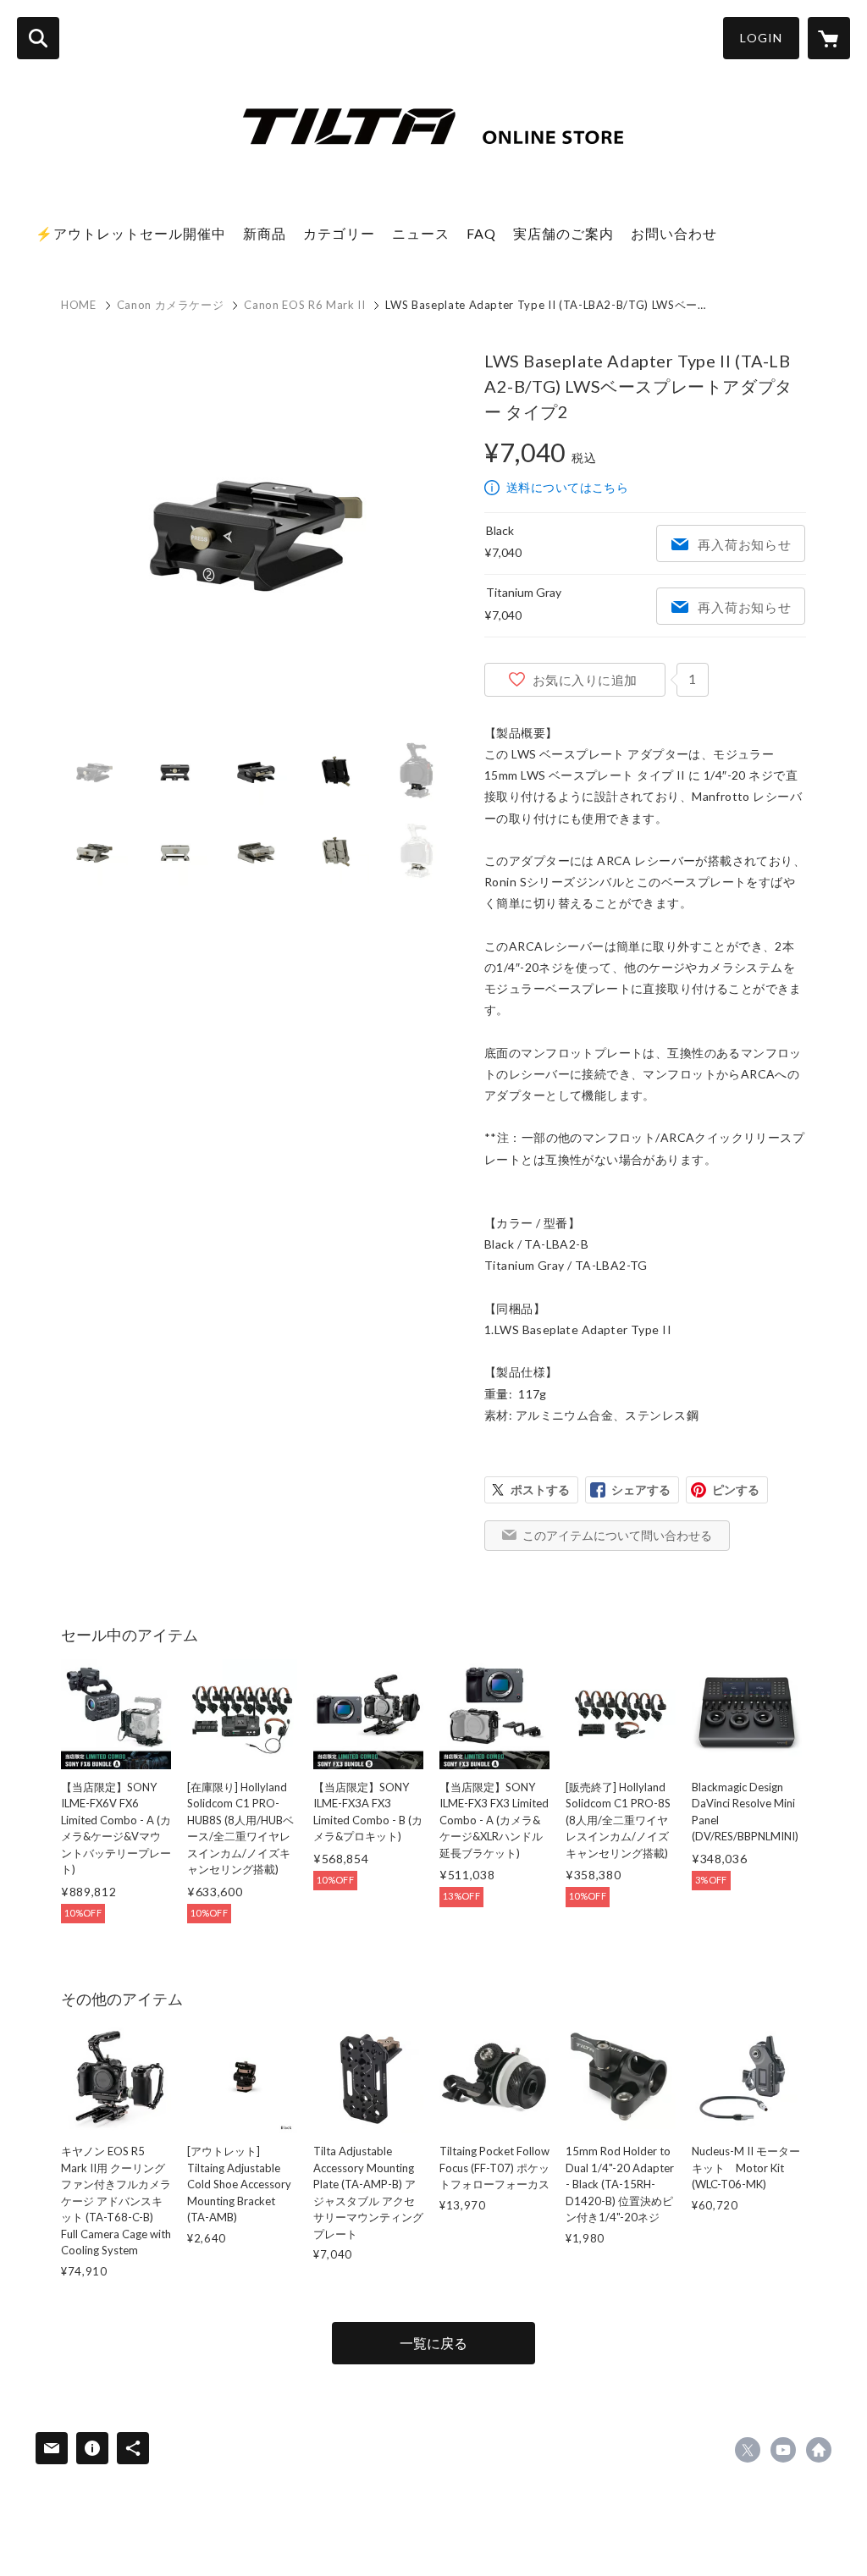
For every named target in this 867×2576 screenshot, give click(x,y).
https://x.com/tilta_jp (748, 2450)
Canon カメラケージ (171, 305)
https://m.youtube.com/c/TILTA (783, 2450)
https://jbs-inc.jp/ (819, 2450)
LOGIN (761, 38)
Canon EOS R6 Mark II (304, 305)
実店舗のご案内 (563, 233)
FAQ (481, 233)
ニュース (421, 233)
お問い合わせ (674, 233)
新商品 (265, 233)
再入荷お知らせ (744, 544)
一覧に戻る (433, 2343)
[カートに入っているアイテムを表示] (829, 38)
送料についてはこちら (567, 487)
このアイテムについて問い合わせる (617, 1535)
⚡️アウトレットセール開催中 (131, 233)
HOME (79, 305)
